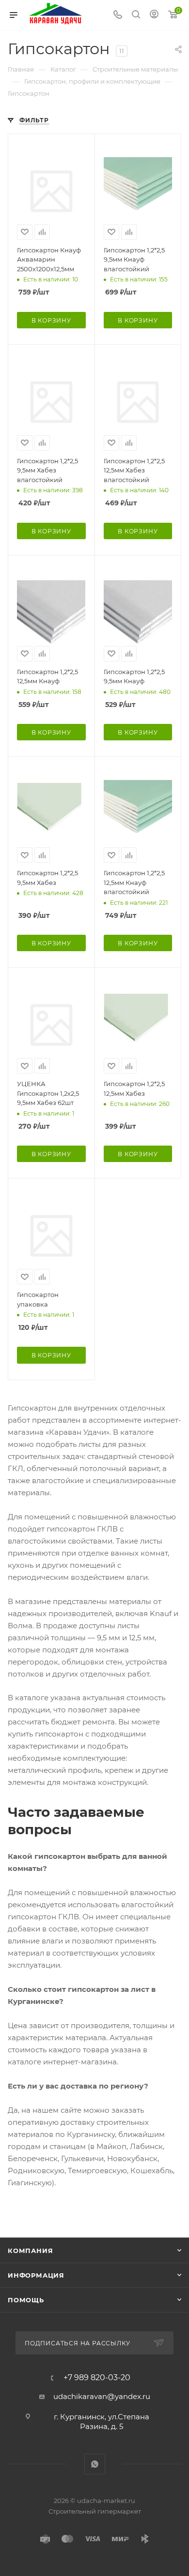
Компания (30, 2251)
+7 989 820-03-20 (97, 2378)
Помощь (26, 2300)
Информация (36, 2275)
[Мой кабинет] (154, 15)
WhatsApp (95, 2464)
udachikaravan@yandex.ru (102, 2396)
